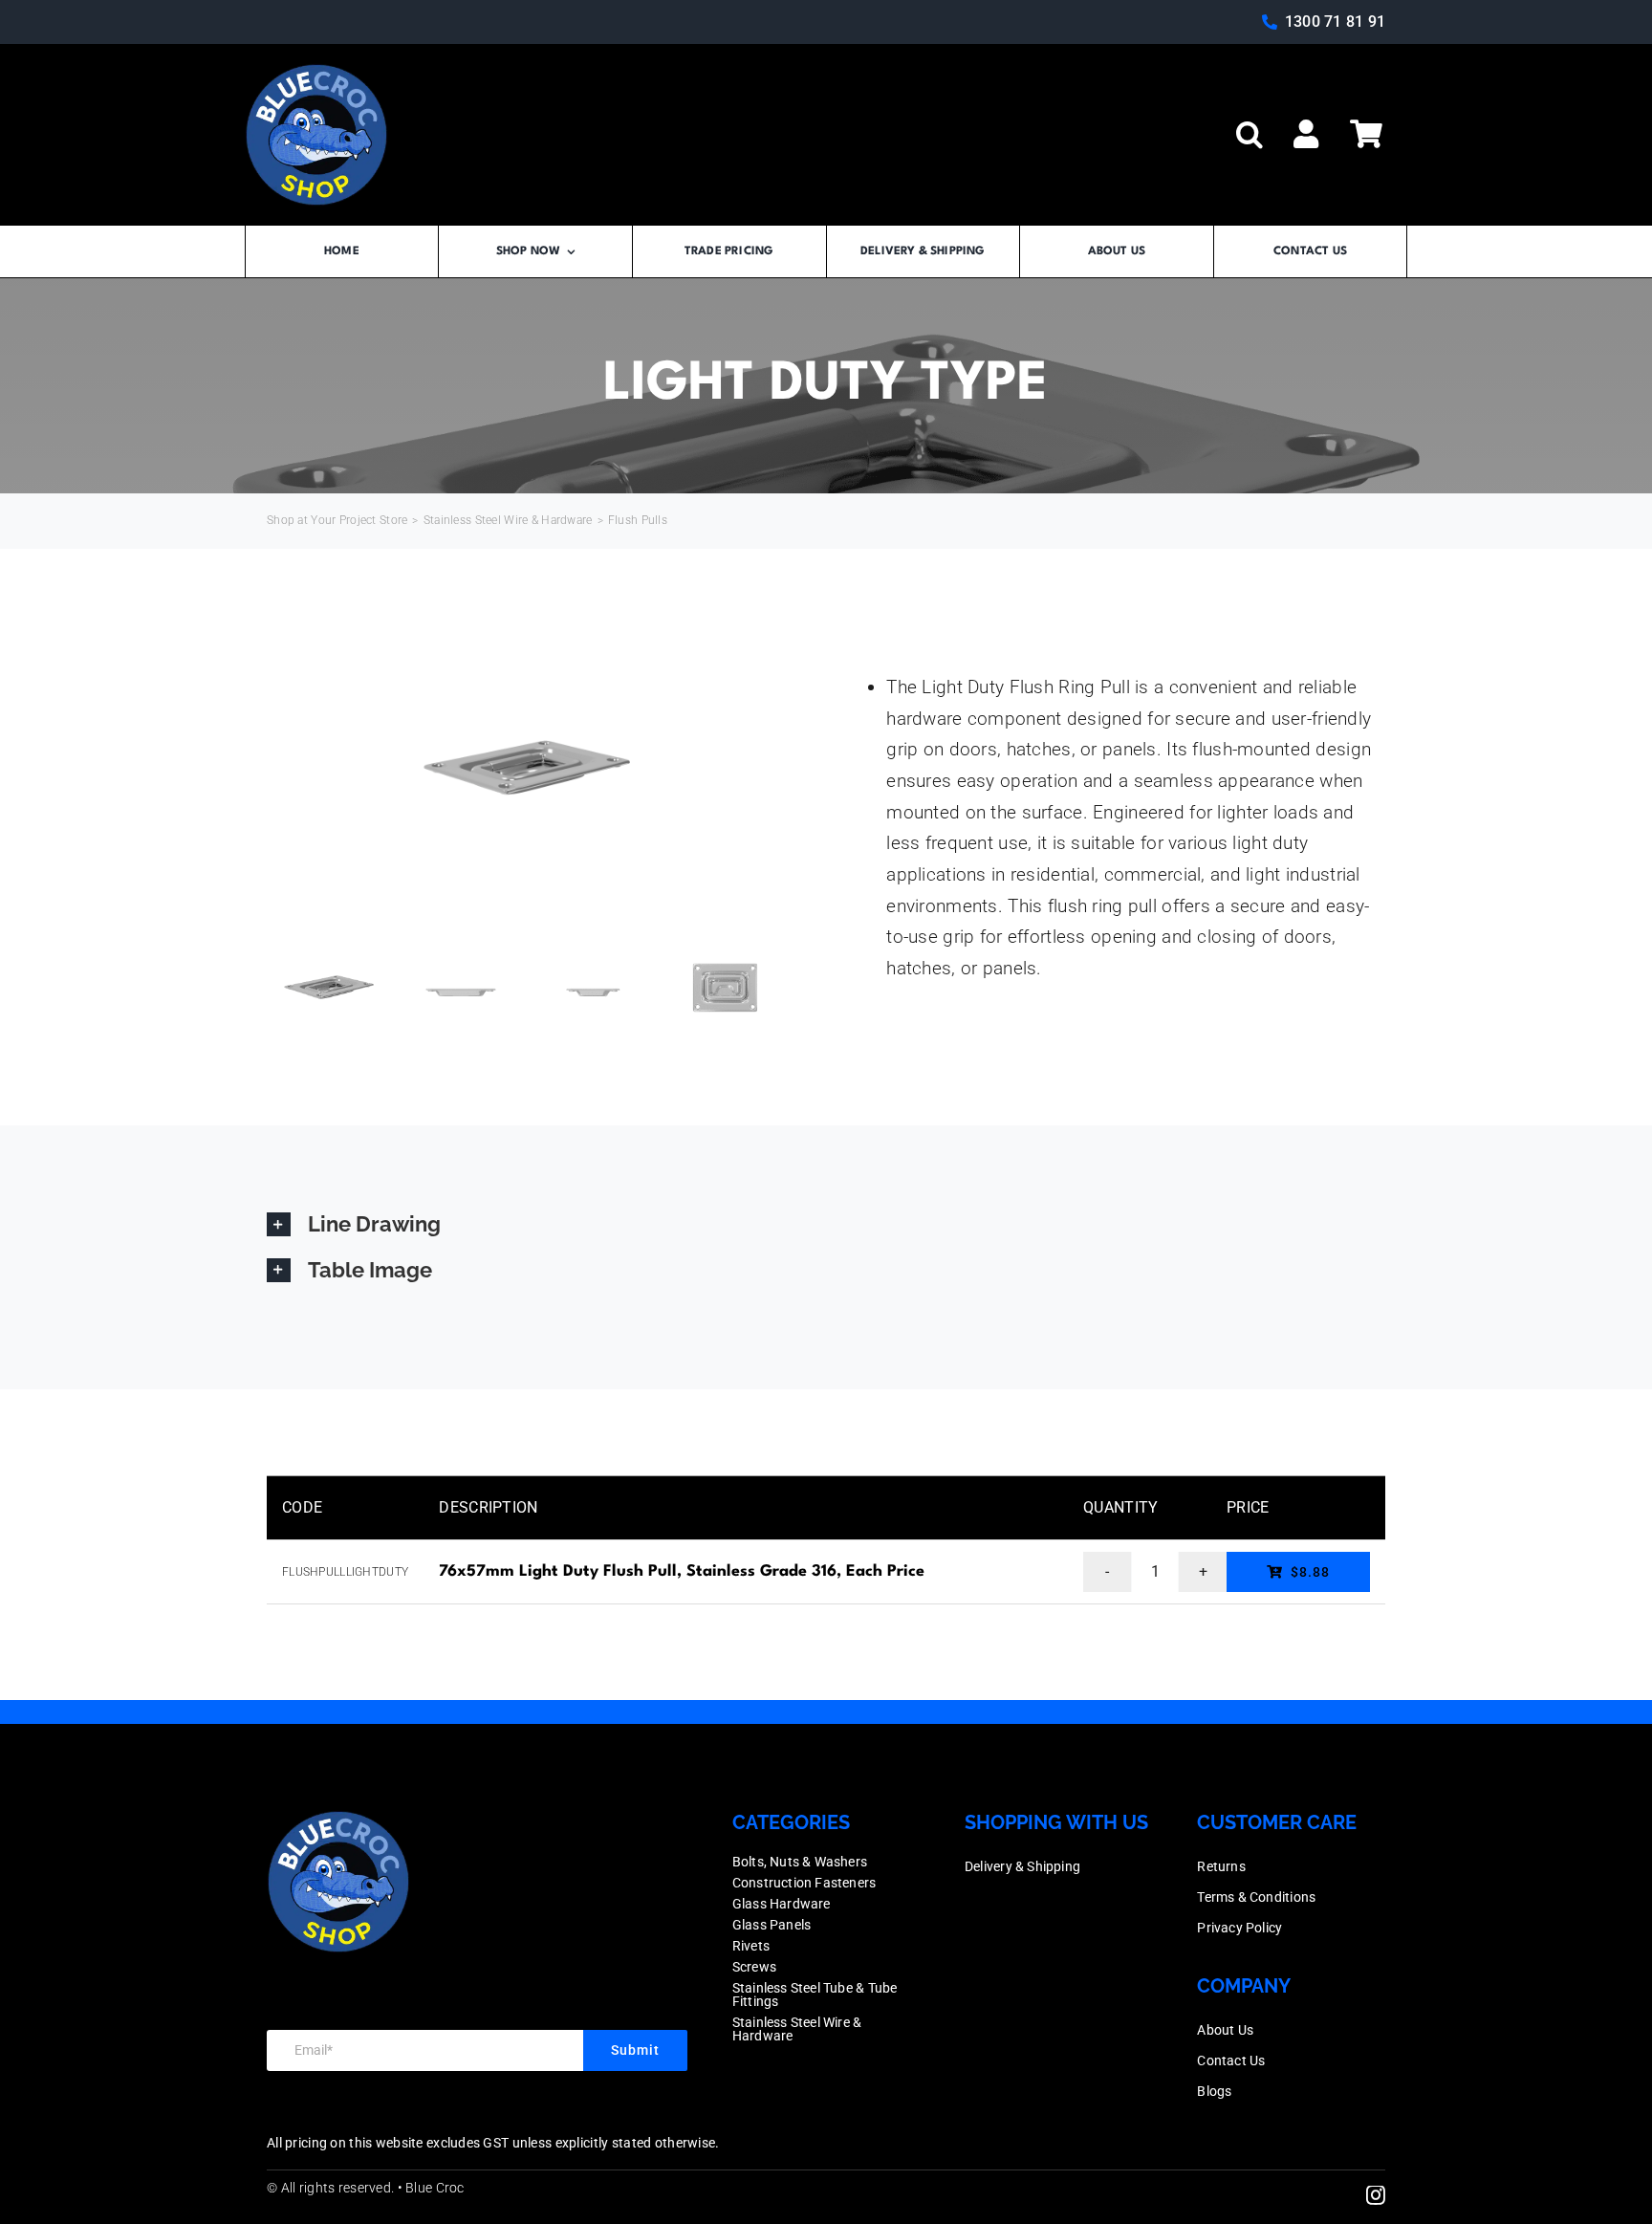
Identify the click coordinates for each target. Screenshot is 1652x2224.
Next (774, 769)
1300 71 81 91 (1335, 22)
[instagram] (1376, 2195)
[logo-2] (316, 72)
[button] (1250, 135)
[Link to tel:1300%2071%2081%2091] (1270, 22)
